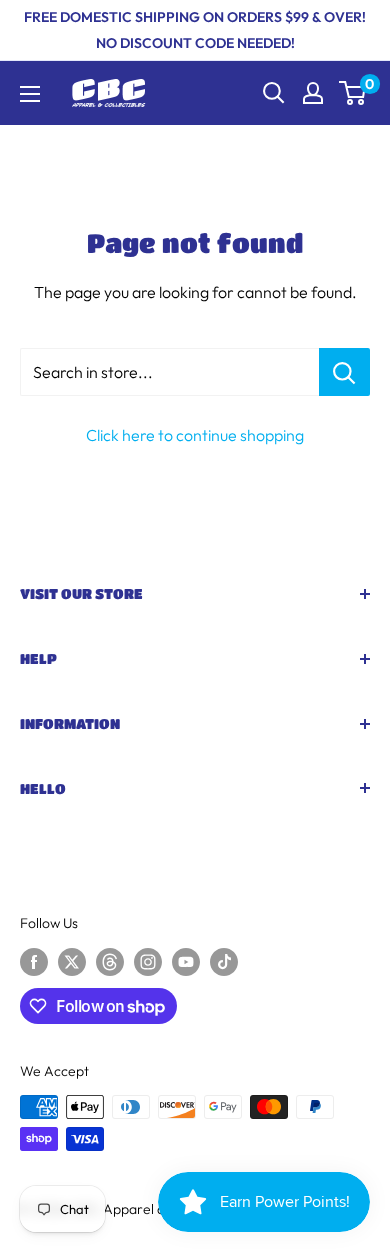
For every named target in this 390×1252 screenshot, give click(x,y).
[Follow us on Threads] (110, 962)
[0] (353, 93)
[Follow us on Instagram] (148, 962)
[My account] (313, 93)
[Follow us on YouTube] (186, 962)
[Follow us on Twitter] (72, 962)
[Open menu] (30, 94)
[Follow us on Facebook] (34, 962)
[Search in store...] (344, 372)
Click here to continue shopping (195, 435)
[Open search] (274, 93)
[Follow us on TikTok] (224, 962)
